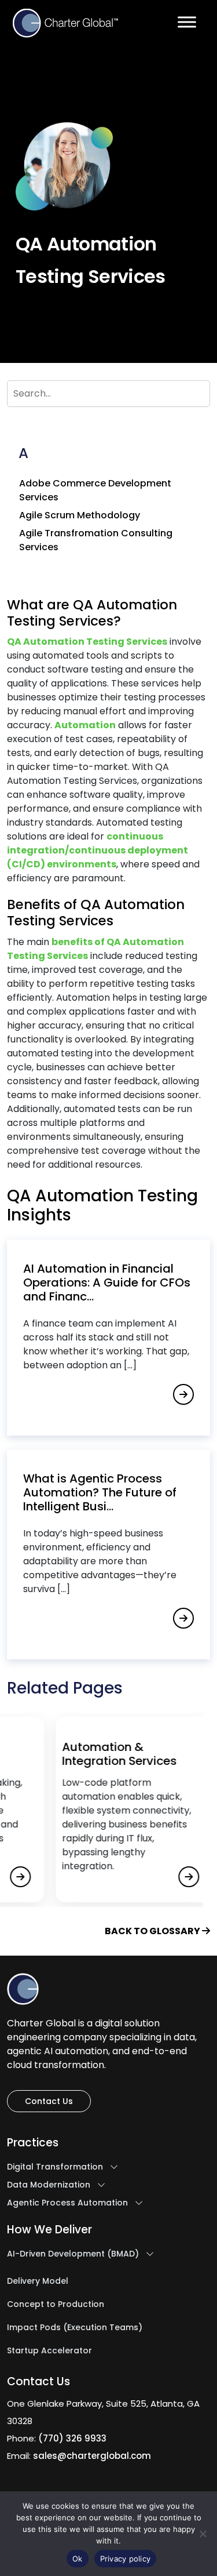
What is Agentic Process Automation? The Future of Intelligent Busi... (100, 1492)
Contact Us (49, 2101)
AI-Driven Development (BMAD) (73, 2254)
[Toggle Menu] (187, 22)
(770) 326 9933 (72, 2438)
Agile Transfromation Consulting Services (96, 540)
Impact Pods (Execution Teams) (75, 2328)
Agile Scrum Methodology (80, 515)
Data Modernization (49, 2185)
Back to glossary (153, 1931)
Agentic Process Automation (67, 2203)
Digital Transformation (55, 2167)
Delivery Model (38, 2281)
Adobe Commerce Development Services (95, 490)
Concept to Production (56, 2305)
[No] (203, 2534)
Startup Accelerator (49, 2351)
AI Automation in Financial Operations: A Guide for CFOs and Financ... (107, 1282)
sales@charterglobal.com (92, 2456)
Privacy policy (126, 2559)
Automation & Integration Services (94, 1751)
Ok (78, 2559)
